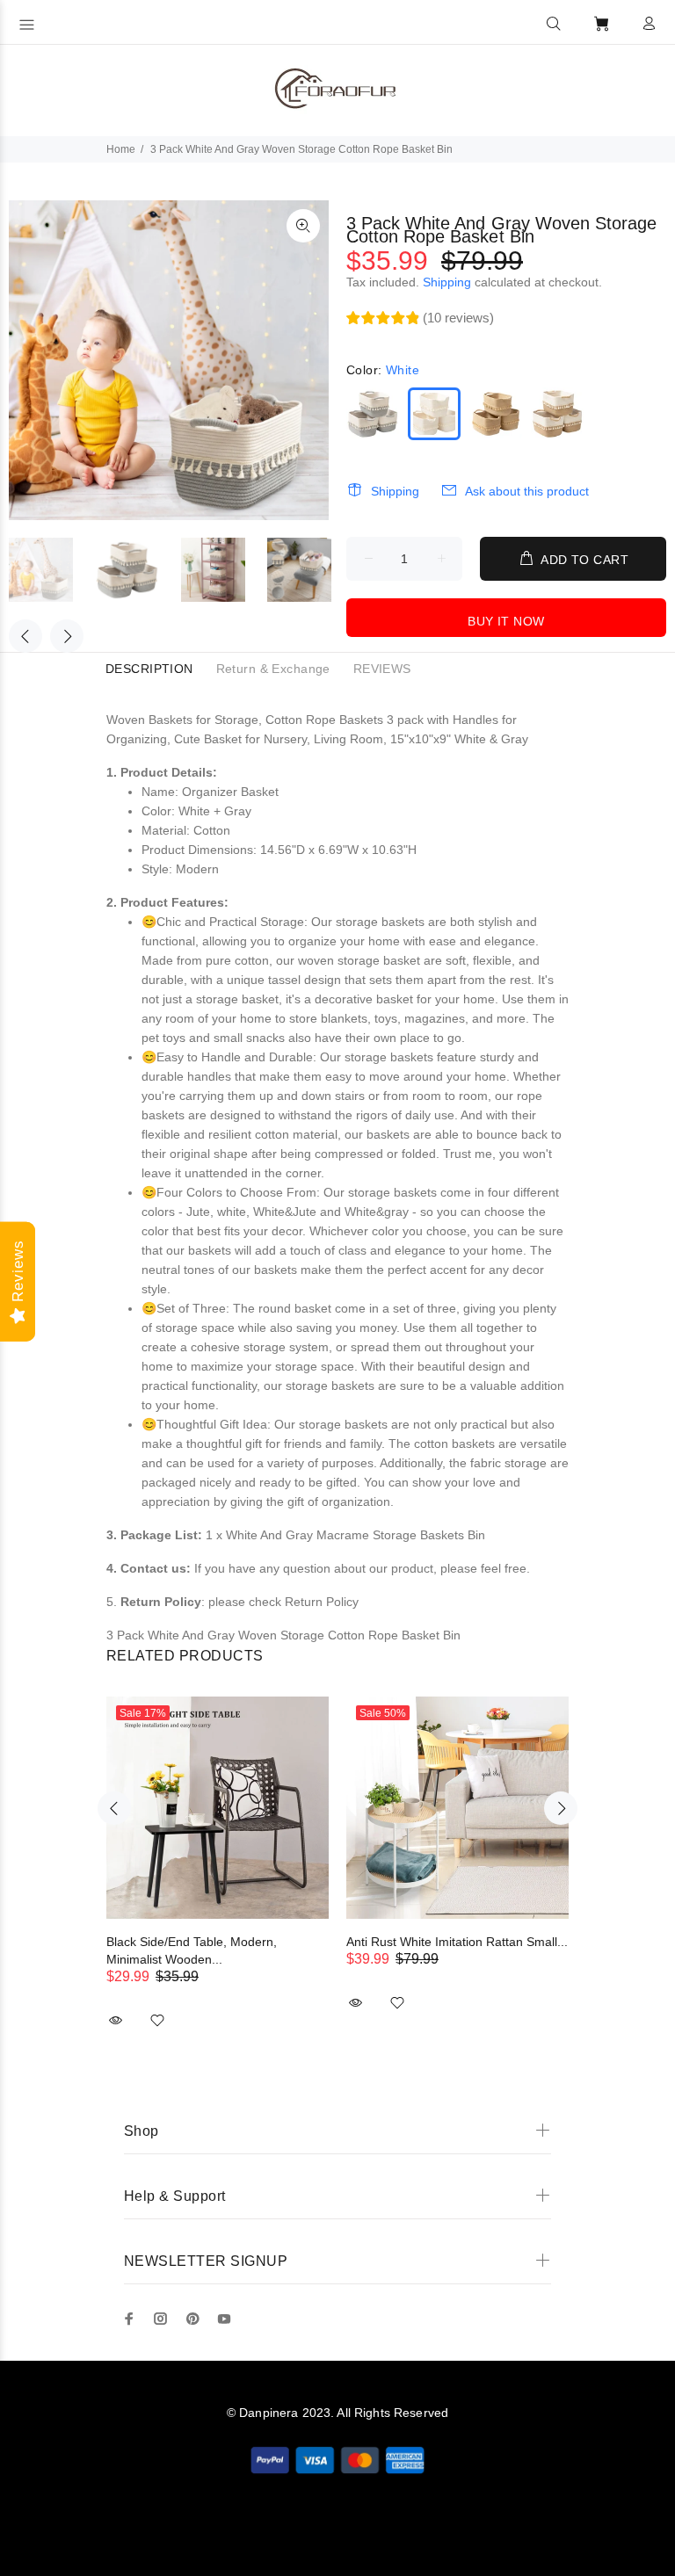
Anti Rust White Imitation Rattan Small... (457, 1942)
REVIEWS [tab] (382, 669)
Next (67, 636)
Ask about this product (527, 491)
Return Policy (322, 1602)
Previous (25, 636)
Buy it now (506, 621)
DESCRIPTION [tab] (149, 669)
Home (121, 149)
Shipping (447, 282)
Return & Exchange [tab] (273, 669)
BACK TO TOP (338, 2537)
